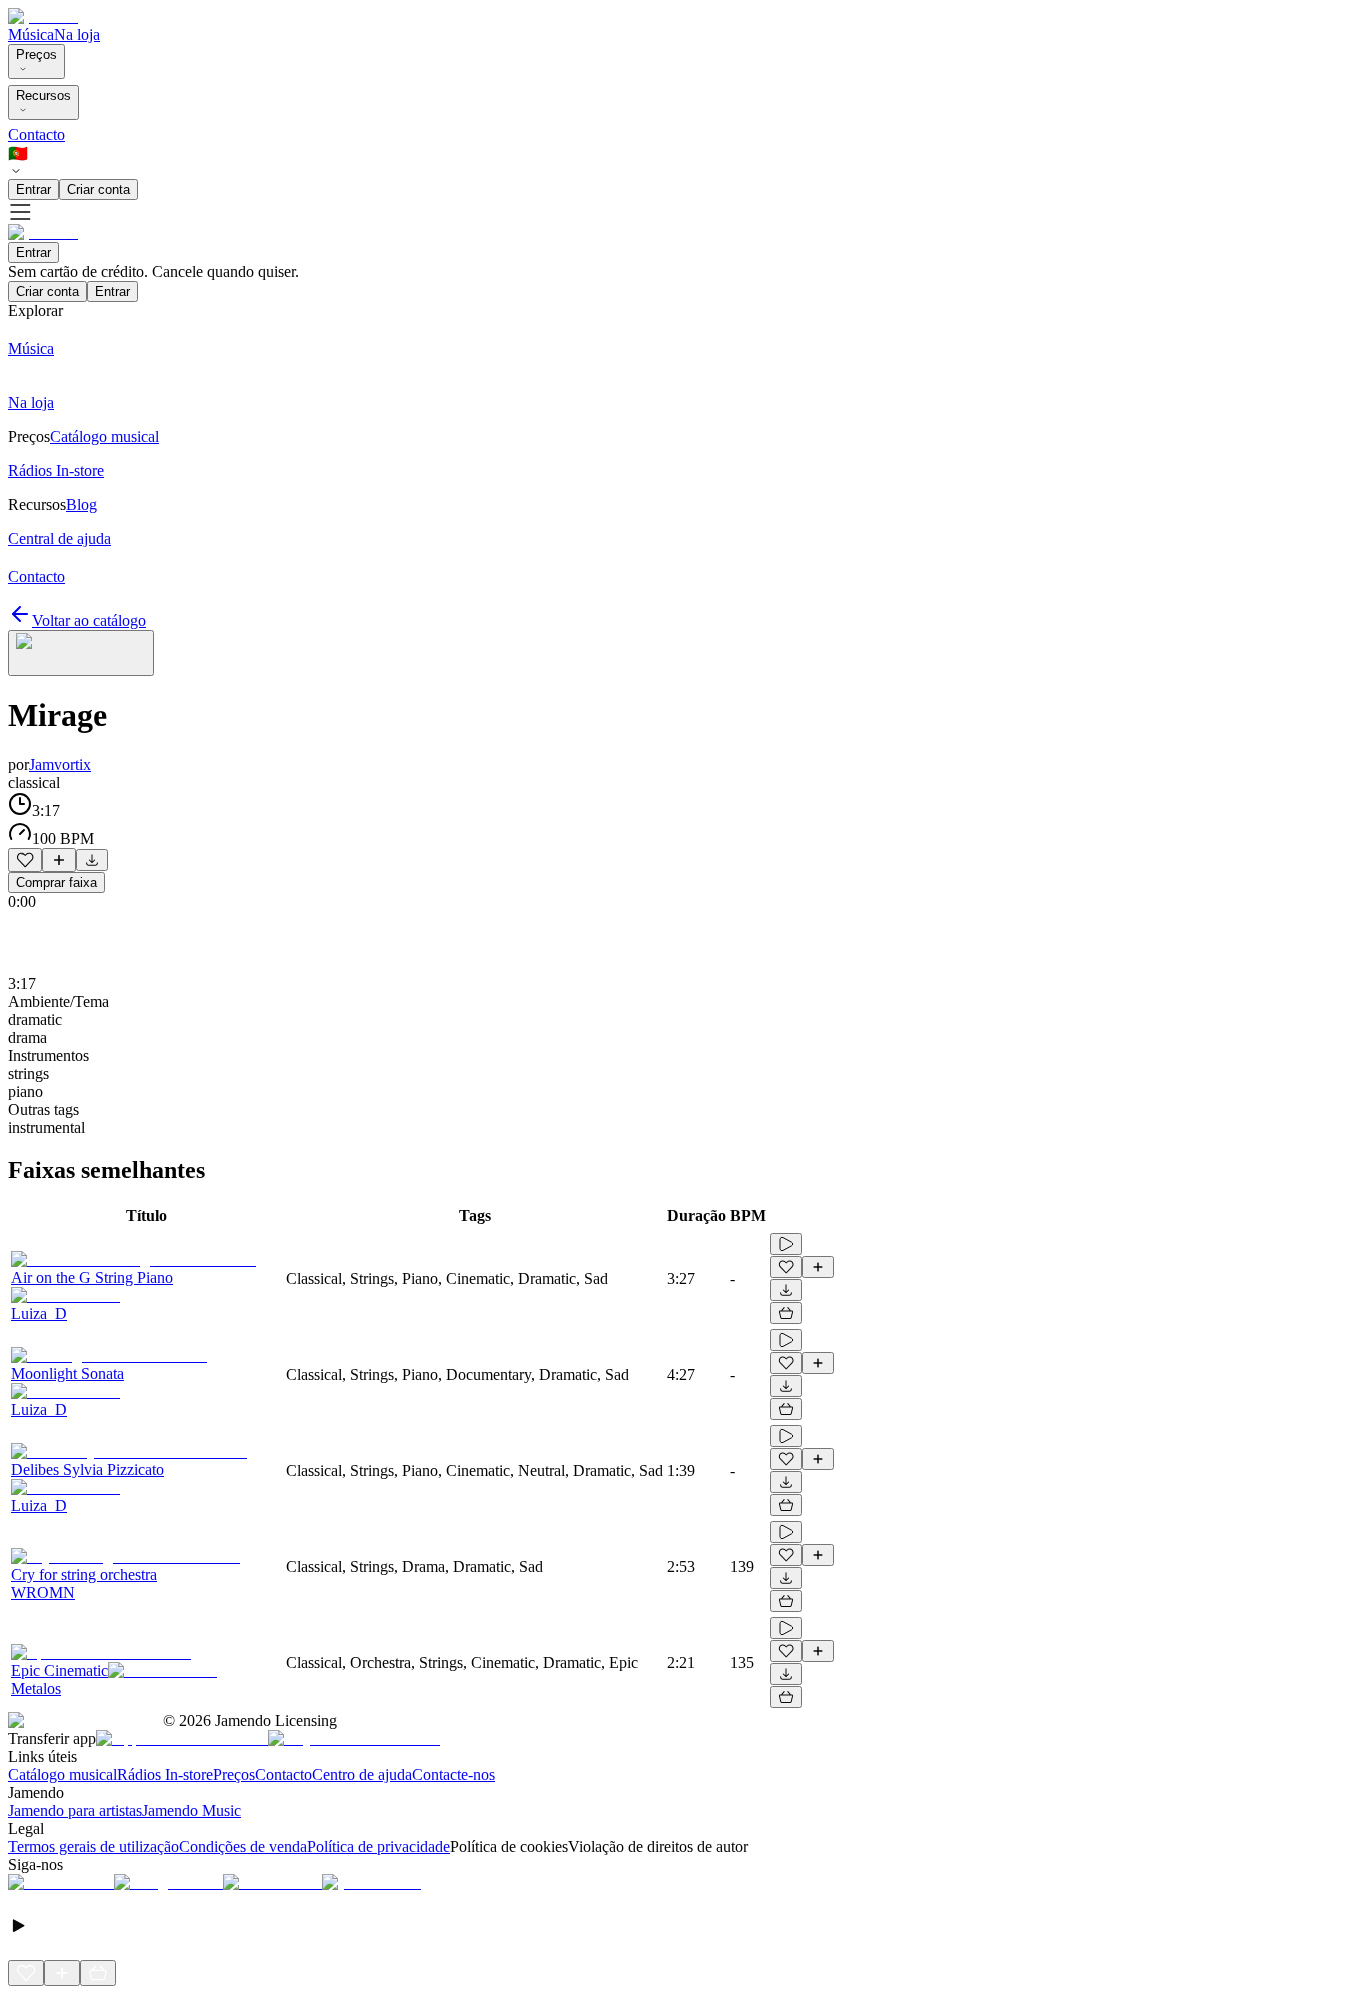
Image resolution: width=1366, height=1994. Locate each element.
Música (31, 34)
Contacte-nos (453, 1774)
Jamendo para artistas (75, 1810)
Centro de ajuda (362, 1774)
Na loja (77, 34)
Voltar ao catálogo (89, 620)
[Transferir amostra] (92, 860)
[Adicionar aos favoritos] (25, 860)
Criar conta (98, 189)
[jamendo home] (43, 16)
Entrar (33, 189)
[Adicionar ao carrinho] (786, 1313)
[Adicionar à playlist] (59, 860)
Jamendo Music (191, 1810)
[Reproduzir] (786, 1244)
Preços (36, 54)
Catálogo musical (62, 1774)
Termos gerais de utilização (93, 1846)
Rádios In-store (165, 1774)
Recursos (43, 95)
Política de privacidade (378, 1846)
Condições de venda (243, 1846)
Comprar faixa (56, 882)
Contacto (36, 134)
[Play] (81, 653)
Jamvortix (60, 764)
